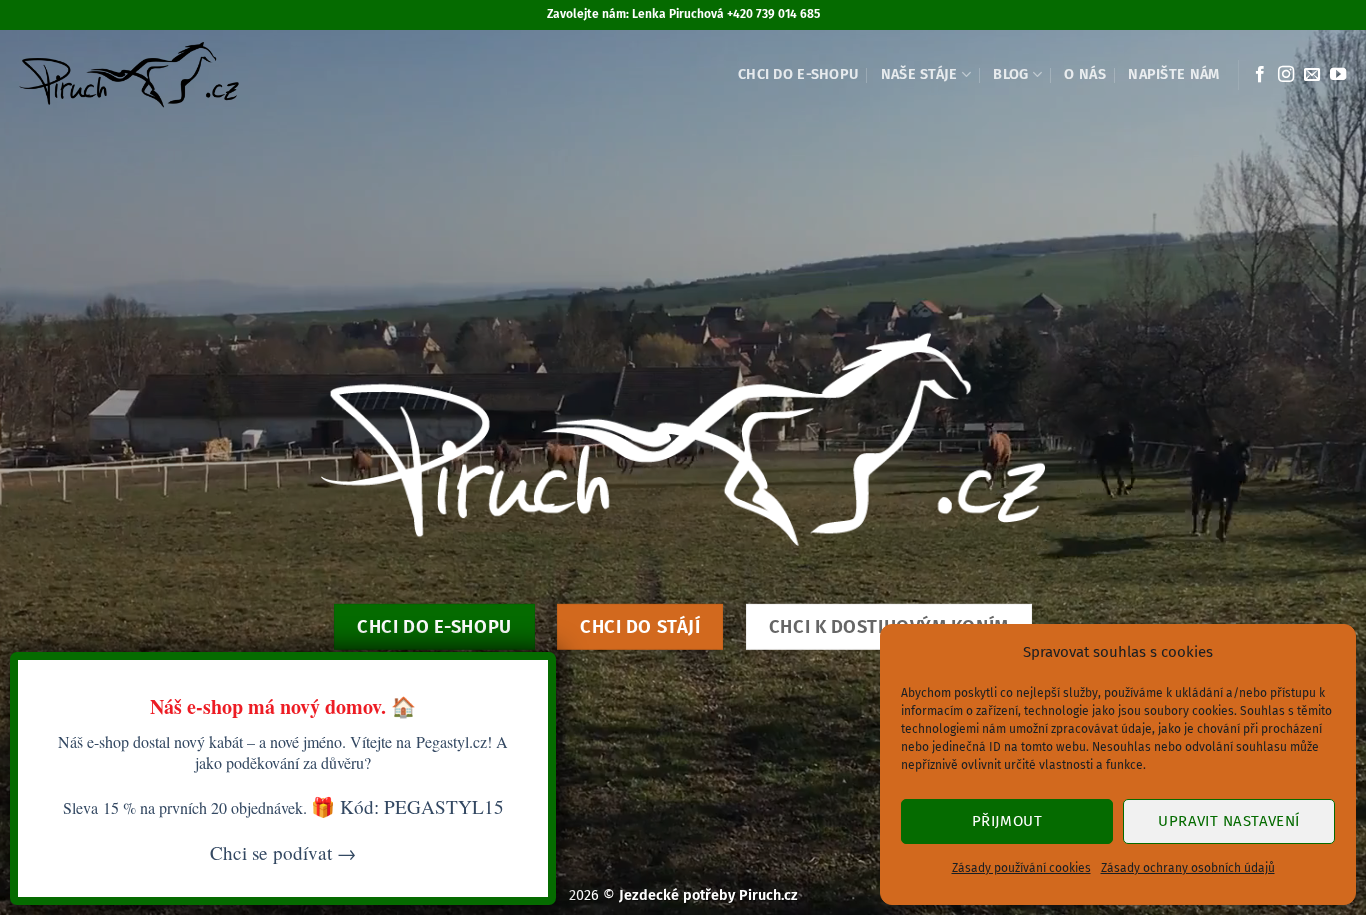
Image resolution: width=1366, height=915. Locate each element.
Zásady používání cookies (1021, 868)
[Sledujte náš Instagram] (1286, 75)
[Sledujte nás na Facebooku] (1260, 75)
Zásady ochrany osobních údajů (1188, 868)
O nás (1084, 74)
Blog (1010, 74)
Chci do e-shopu (798, 74)
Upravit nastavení (1229, 821)
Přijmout (1007, 821)
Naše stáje (919, 74)
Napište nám (1173, 74)
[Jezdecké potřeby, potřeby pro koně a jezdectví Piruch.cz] (128, 75)
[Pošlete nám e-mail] (1312, 75)
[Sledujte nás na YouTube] (1338, 75)
